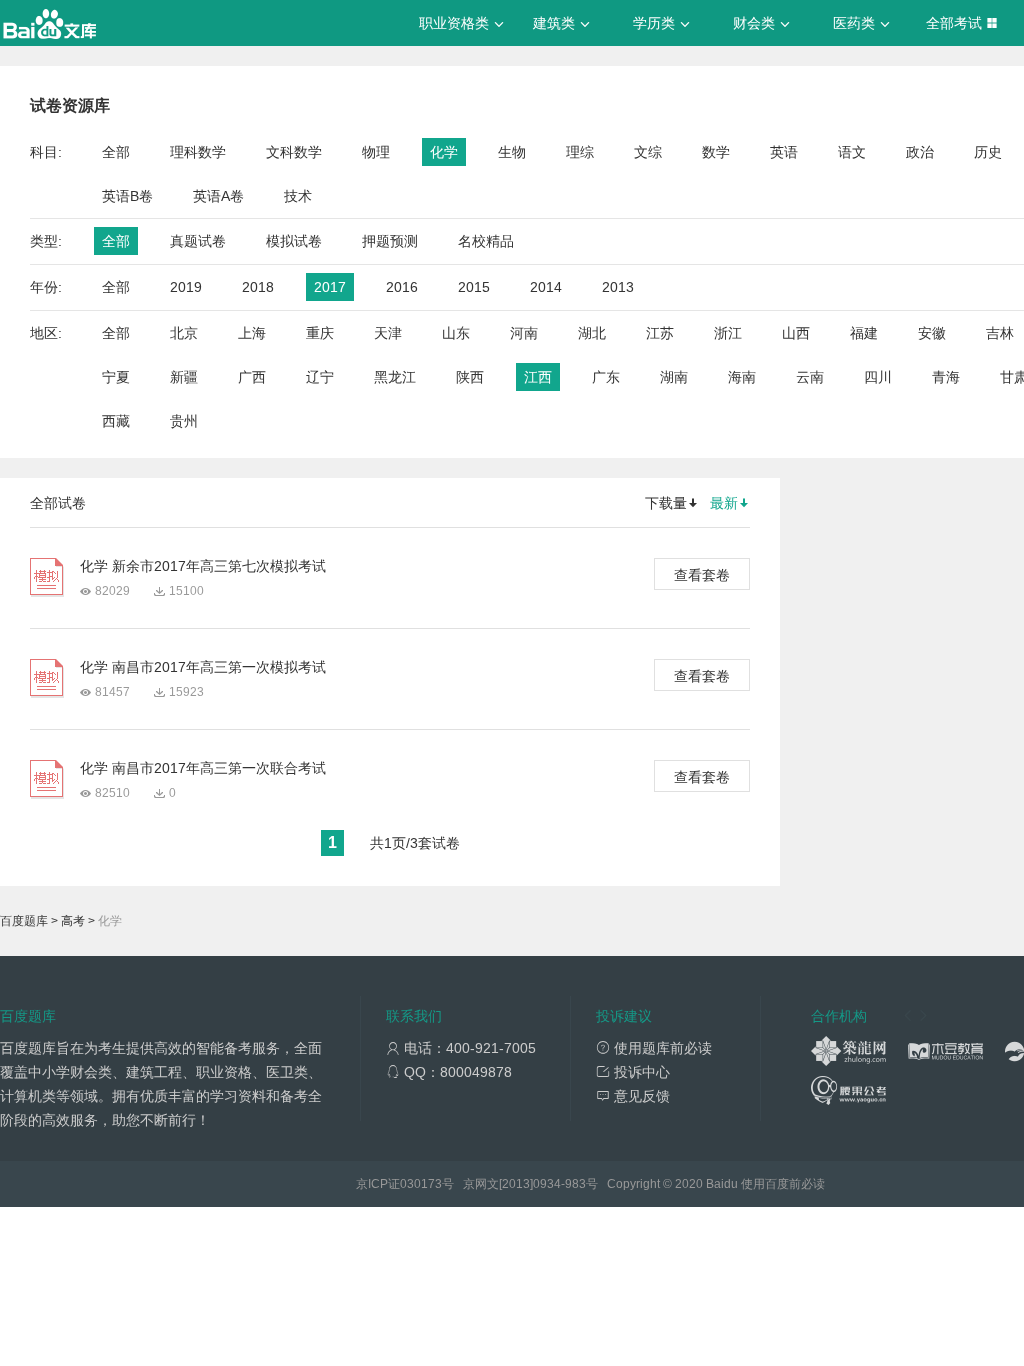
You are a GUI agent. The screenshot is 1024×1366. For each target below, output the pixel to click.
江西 (538, 377)
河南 (524, 333)
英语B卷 (127, 196)
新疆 (184, 377)
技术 (298, 196)
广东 (606, 377)
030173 (421, 1184)
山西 (796, 333)
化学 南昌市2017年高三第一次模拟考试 (203, 667)
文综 (648, 152)
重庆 (320, 333)
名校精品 (486, 241)
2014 (546, 287)
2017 (330, 287)
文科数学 (294, 152)
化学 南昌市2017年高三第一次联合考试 (203, 768)
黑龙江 (395, 377)
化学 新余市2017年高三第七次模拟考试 (203, 566)
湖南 (674, 377)
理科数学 (198, 152)
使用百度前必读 (783, 1184)
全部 (116, 152)
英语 (784, 152)
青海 (946, 377)
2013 (618, 287)
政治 (920, 152)
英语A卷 (218, 196)
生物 (512, 152)
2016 (402, 287)
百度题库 (24, 921)
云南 (810, 377)
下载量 (666, 503)
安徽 (932, 333)
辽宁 (320, 377)
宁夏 (116, 377)
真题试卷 (198, 241)
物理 (376, 152)
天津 (388, 333)
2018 (258, 287)
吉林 (1000, 333)
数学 (716, 152)
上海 (252, 333)
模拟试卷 (294, 241)
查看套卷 (702, 575)
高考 (73, 921)
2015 (474, 287)
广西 (252, 377)
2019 (186, 287)
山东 (456, 333)
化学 (444, 152)
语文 (852, 152)
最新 (724, 503)
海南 (742, 377)
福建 (864, 333)
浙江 (728, 333)
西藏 (116, 421)
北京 (184, 333)
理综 (580, 152)
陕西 (470, 377)
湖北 (592, 333)
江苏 (660, 333)
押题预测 (390, 241)
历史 (988, 152)
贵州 (184, 421)
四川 (878, 377)
